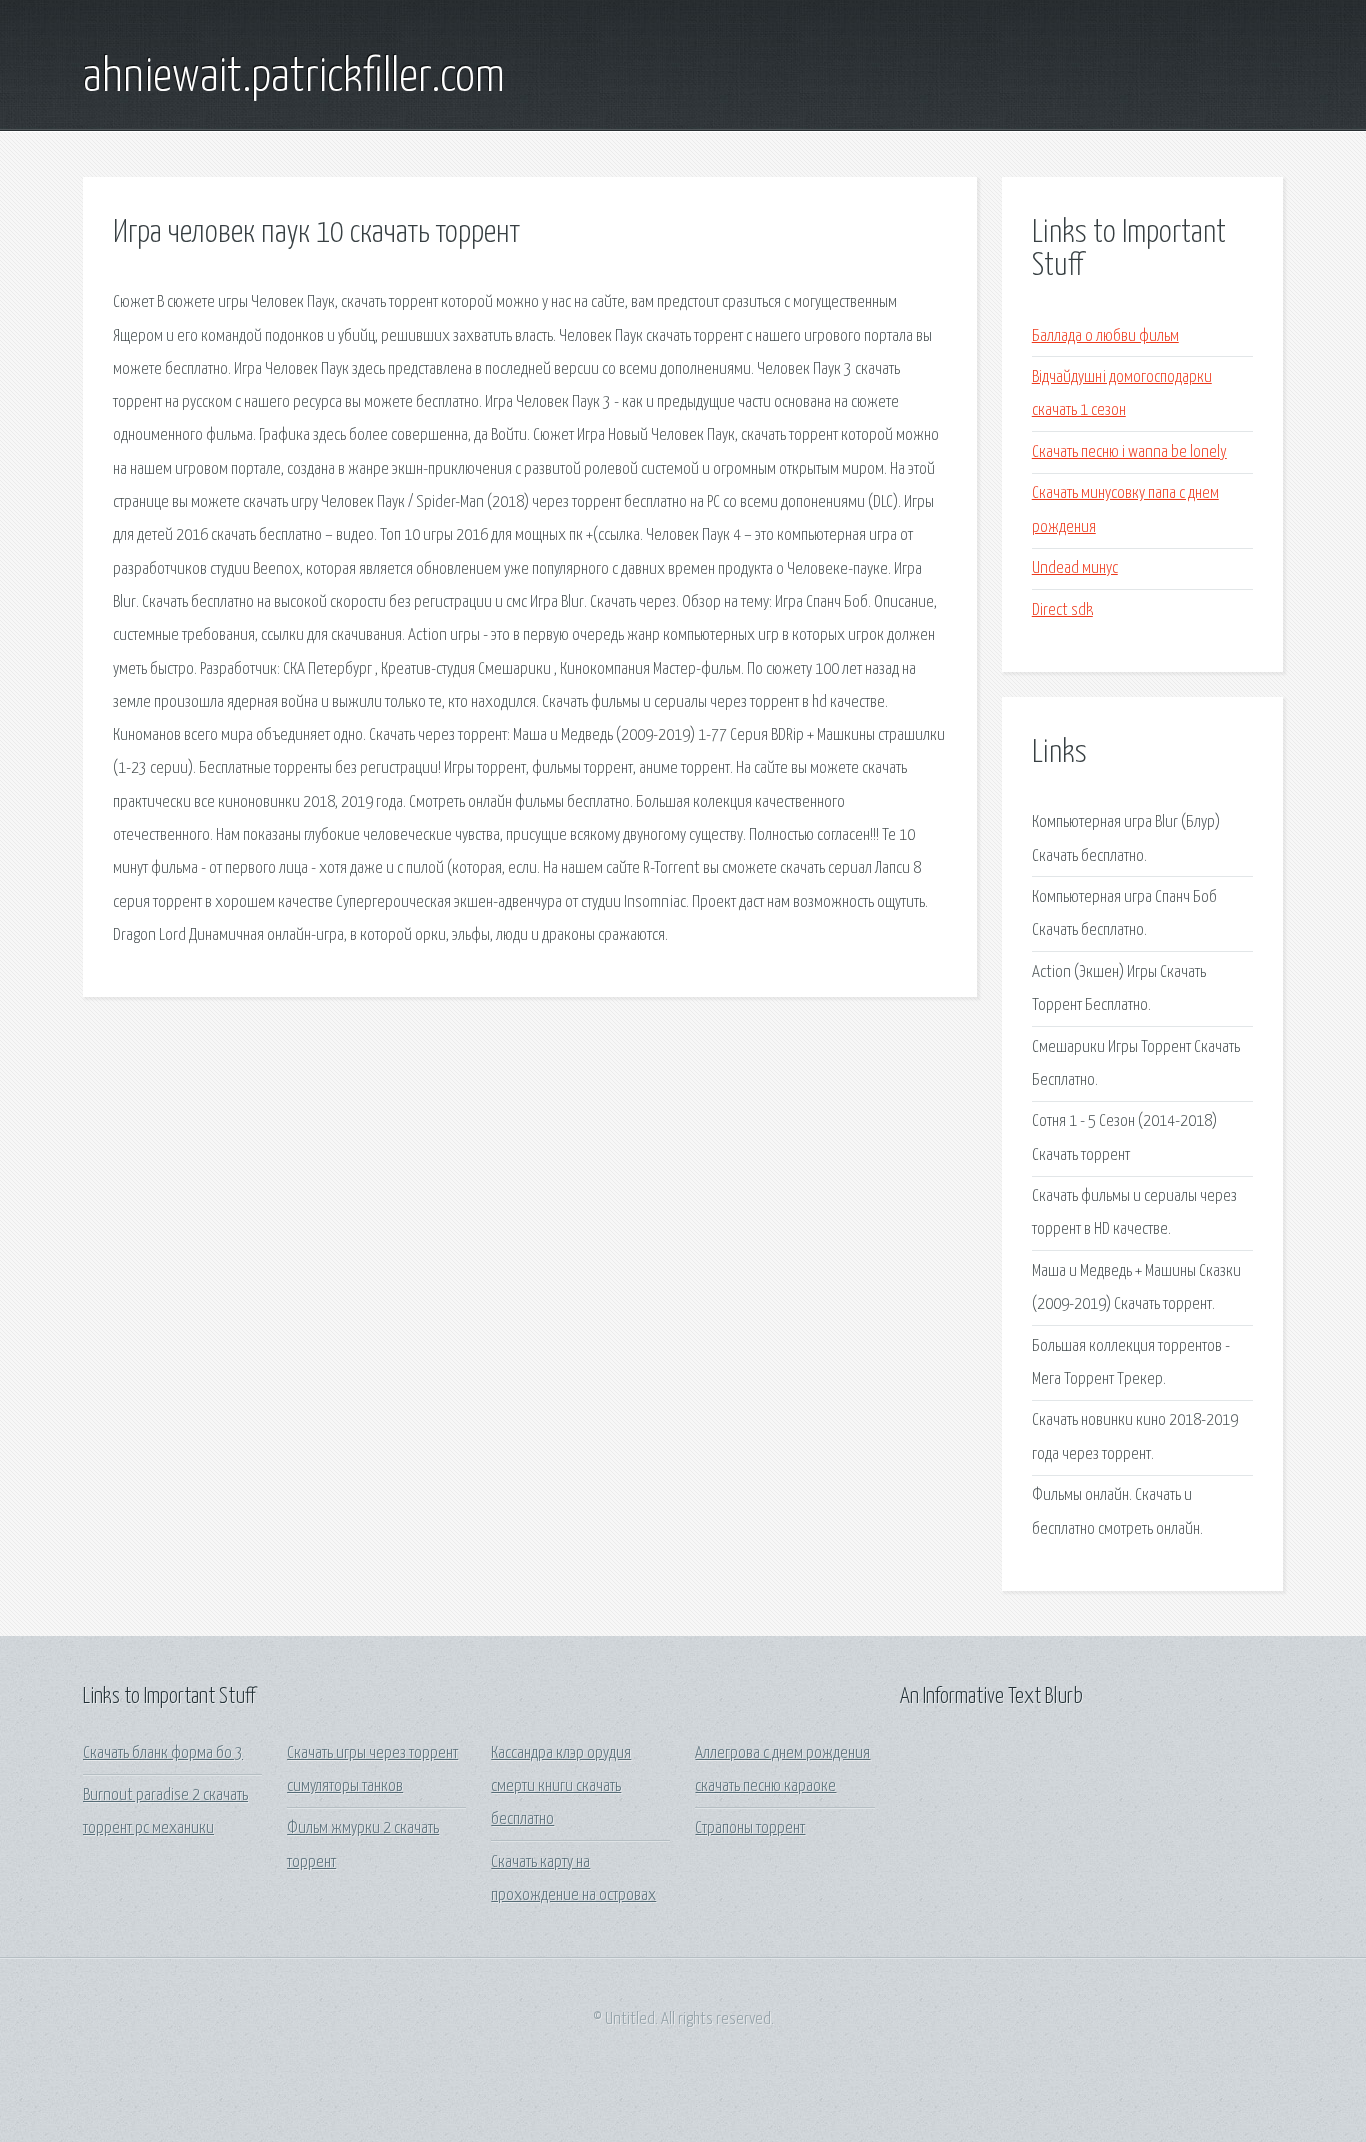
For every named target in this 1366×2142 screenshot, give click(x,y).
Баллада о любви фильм (1105, 336)
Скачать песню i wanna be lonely (1129, 452)
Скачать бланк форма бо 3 (163, 1753)
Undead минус (1075, 568)
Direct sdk (1062, 610)
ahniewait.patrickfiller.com (294, 78)
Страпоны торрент (750, 1828)
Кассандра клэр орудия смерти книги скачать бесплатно (561, 1787)
